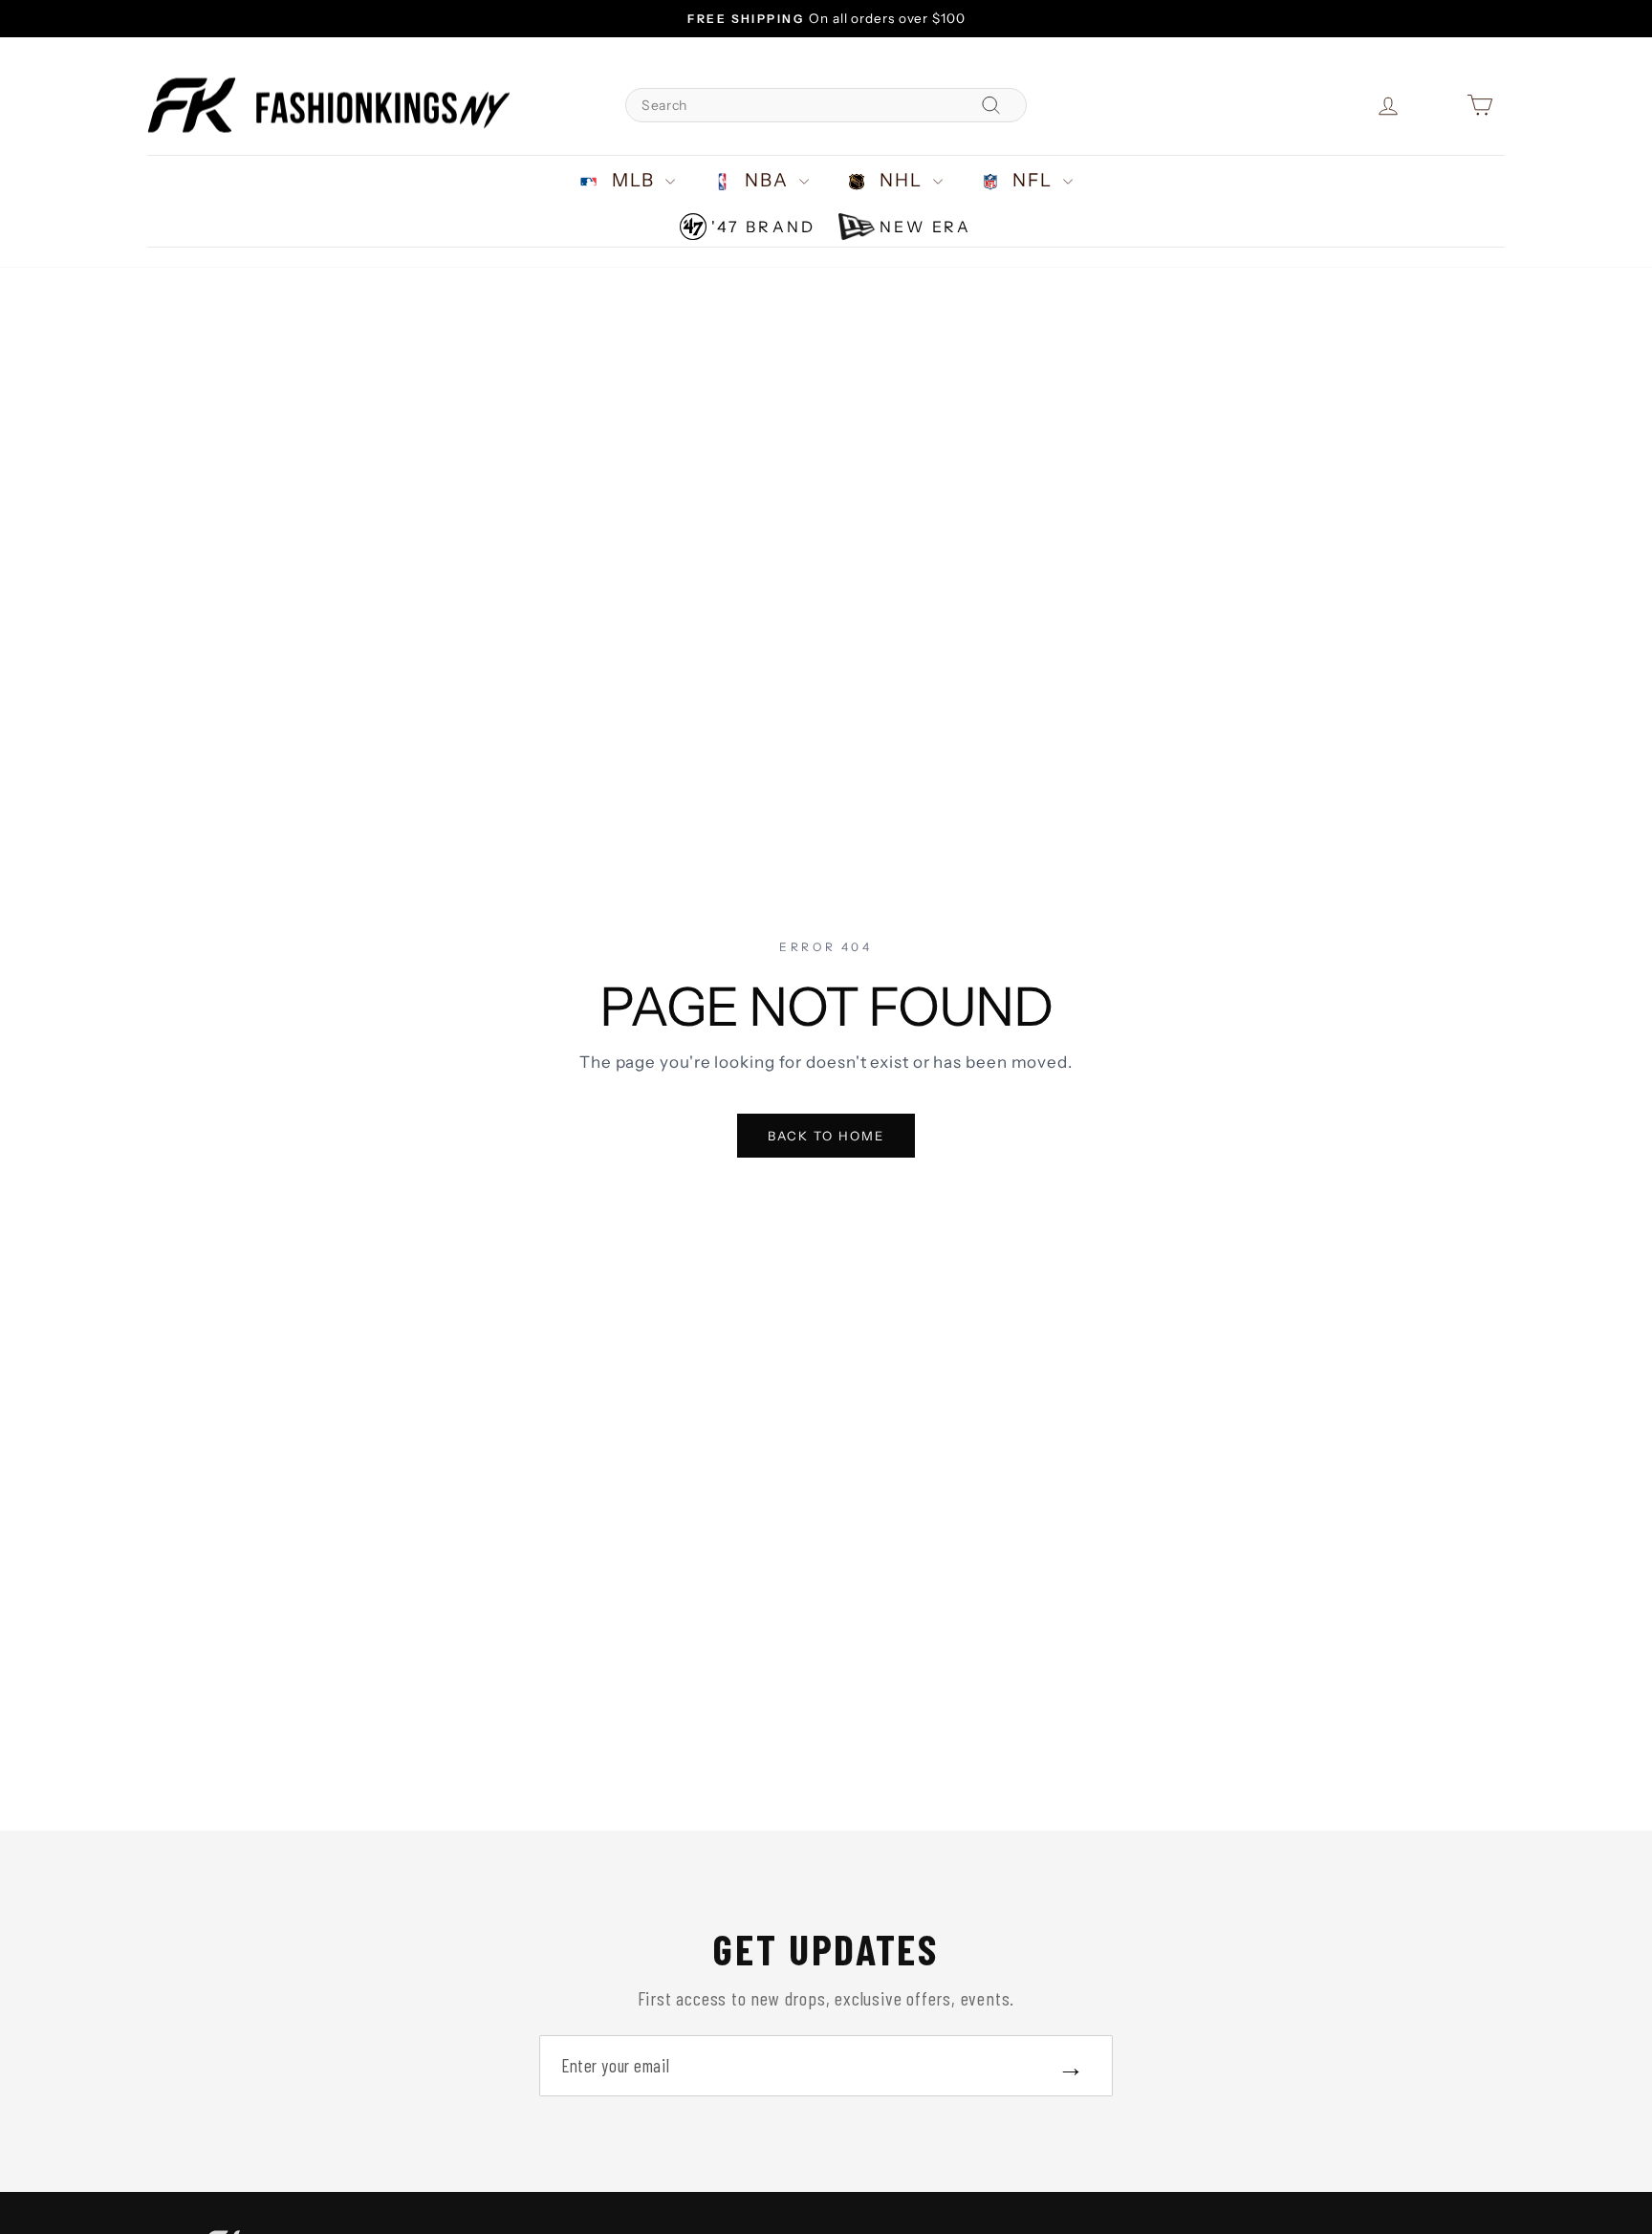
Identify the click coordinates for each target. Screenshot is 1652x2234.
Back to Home (826, 1136)
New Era (925, 227)
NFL (1033, 180)
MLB (633, 180)
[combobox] (826, 105)
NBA (768, 180)
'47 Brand (763, 227)
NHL (901, 180)
